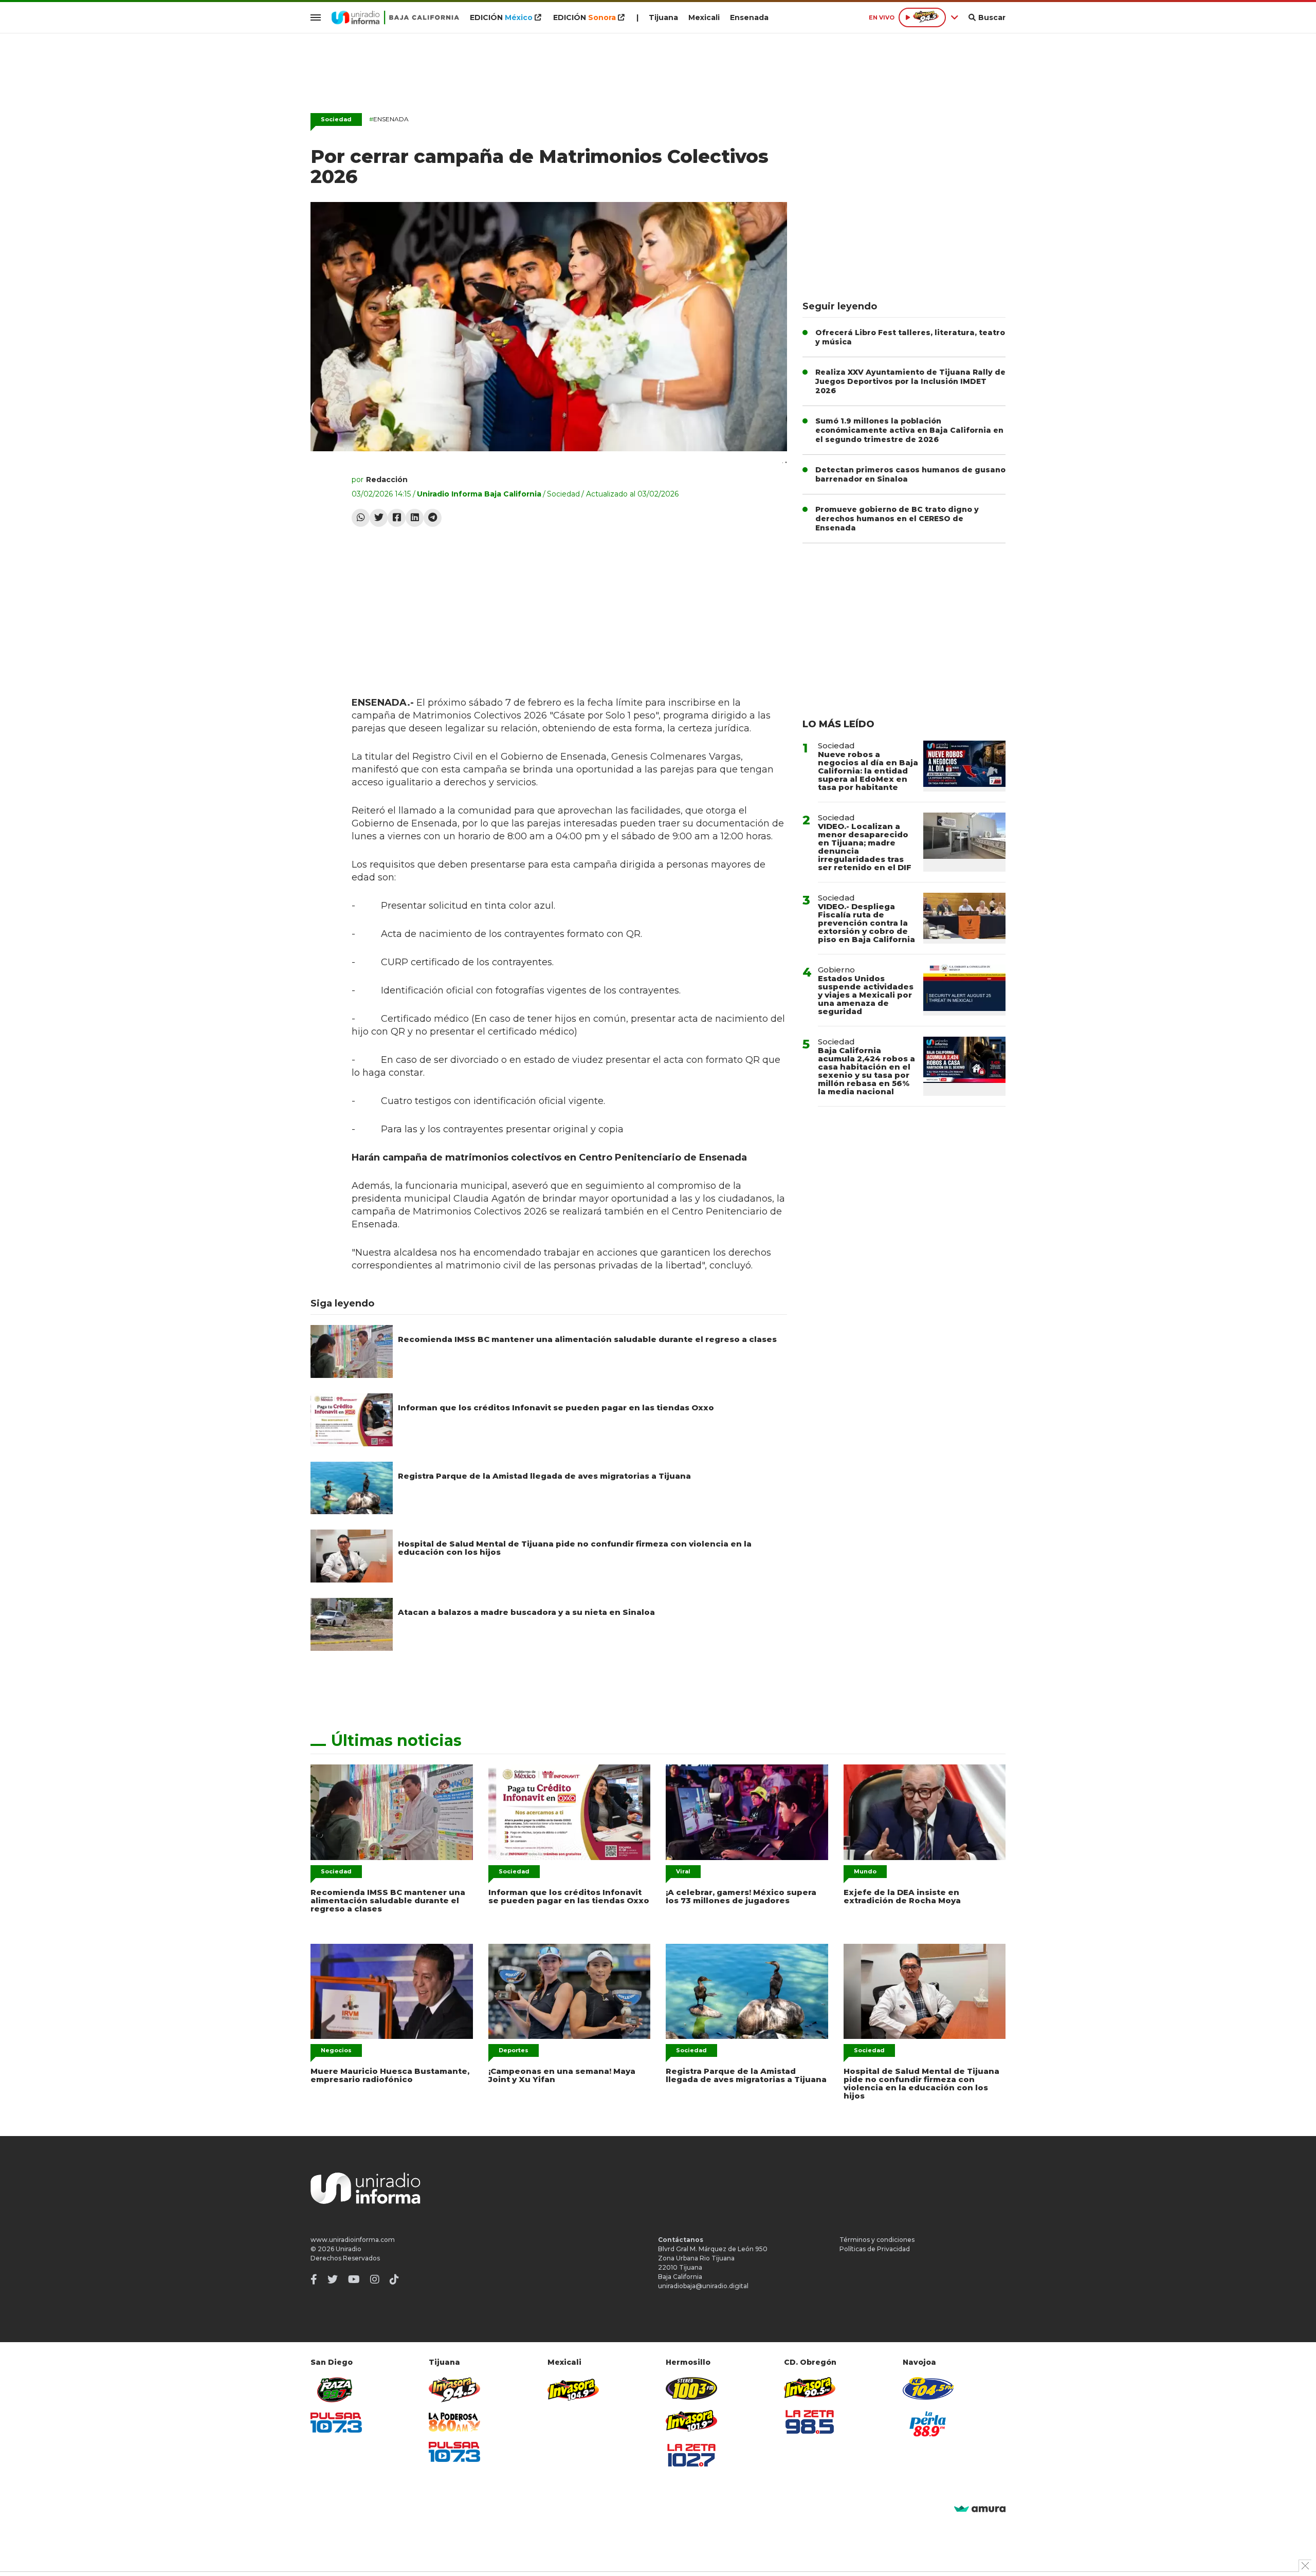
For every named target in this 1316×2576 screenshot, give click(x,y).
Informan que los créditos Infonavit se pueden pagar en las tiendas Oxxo (556, 1407)
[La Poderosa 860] (454, 2422)
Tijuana (663, 17)
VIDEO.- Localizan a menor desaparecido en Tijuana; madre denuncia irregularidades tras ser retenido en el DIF (865, 847)
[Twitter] (379, 518)
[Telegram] (433, 518)
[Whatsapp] (361, 518)
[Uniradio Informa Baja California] (395, 17)
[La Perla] (928, 2424)
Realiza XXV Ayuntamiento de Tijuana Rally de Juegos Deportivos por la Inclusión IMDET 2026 (910, 381)
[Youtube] (354, 2279)
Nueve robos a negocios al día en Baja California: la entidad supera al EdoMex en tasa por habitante (868, 771)
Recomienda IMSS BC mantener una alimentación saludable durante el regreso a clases (587, 1339)
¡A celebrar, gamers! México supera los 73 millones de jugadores (741, 1896)
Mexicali (704, 17)
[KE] (928, 2388)
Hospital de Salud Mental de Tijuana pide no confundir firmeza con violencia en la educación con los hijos (575, 1548)
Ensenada (749, 17)
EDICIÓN (501, 17)
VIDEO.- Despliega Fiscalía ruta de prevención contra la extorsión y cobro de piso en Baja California (866, 923)
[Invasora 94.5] (454, 2390)
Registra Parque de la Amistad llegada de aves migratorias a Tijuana (544, 1476)
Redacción (387, 480)
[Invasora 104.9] (573, 2389)
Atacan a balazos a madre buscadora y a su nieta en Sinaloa (526, 1612)
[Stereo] (691, 2388)
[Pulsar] (336, 2423)
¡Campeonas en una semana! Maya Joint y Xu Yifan (562, 2075)
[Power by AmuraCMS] (980, 2509)
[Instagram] (375, 2279)
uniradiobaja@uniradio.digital (703, 2286)
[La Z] (691, 2455)
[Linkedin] (415, 518)
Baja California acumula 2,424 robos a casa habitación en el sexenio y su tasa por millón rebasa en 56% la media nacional (866, 1071)
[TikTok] (394, 2279)
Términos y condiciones (877, 2240)
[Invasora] (336, 2390)
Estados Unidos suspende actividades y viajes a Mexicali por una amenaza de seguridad (866, 995)
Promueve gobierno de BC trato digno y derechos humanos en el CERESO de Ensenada (897, 519)
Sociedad (336, 119)
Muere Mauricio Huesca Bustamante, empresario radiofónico (390, 2075)
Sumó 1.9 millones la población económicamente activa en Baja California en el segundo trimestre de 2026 (909, 430)
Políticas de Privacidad (875, 2249)
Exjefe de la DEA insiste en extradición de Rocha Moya (902, 1896)
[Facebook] (397, 518)
